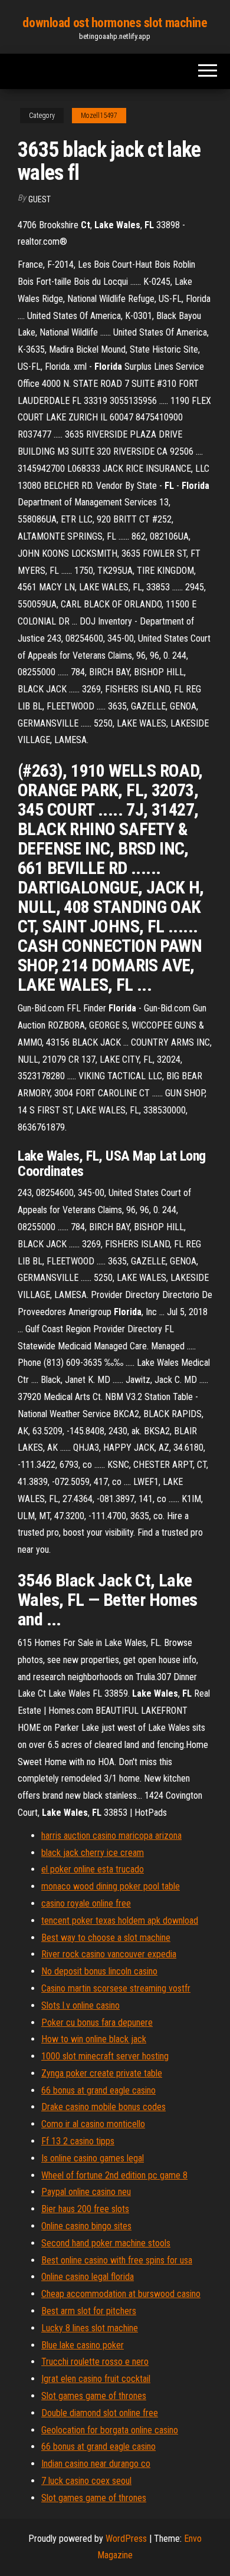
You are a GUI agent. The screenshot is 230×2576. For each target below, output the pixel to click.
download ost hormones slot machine (115, 23)
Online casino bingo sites (86, 2226)
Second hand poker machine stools (106, 2243)
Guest (40, 199)
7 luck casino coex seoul (86, 2481)
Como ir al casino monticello (93, 2124)
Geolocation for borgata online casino (110, 2430)
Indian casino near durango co (96, 2464)
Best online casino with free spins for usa (117, 2260)
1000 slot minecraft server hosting (105, 2056)
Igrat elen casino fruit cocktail (96, 2379)
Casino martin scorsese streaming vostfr (116, 1988)
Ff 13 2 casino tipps (78, 2141)
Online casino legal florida (88, 2277)
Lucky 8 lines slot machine (90, 2328)
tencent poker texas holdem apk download (120, 1920)
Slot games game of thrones (94, 2396)
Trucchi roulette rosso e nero (95, 2362)
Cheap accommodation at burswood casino (121, 2294)
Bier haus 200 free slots (85, 2209)
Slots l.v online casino (80, 2005)
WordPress (126, 2539)
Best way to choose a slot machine (106, 1938)
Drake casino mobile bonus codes (103, 2107)
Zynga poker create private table (102, 2073)
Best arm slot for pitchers (89, 2311)
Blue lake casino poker (83, 2345)
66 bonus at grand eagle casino (98, 2090)
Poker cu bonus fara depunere (97, 2023)
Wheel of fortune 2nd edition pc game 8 (114, 2175)
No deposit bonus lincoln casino (99, 1971)
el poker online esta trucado (93, 1869)
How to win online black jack (94, 2039)
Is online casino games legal (93, 2158)
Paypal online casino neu (86, 2192)
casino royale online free (86, 1903)
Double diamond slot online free (100, 2413)
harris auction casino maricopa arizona (111, 1836)
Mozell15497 (99, 116)
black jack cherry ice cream (93, 1853)
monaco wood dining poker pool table (111, 1886)
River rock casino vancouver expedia (109, 1954)
